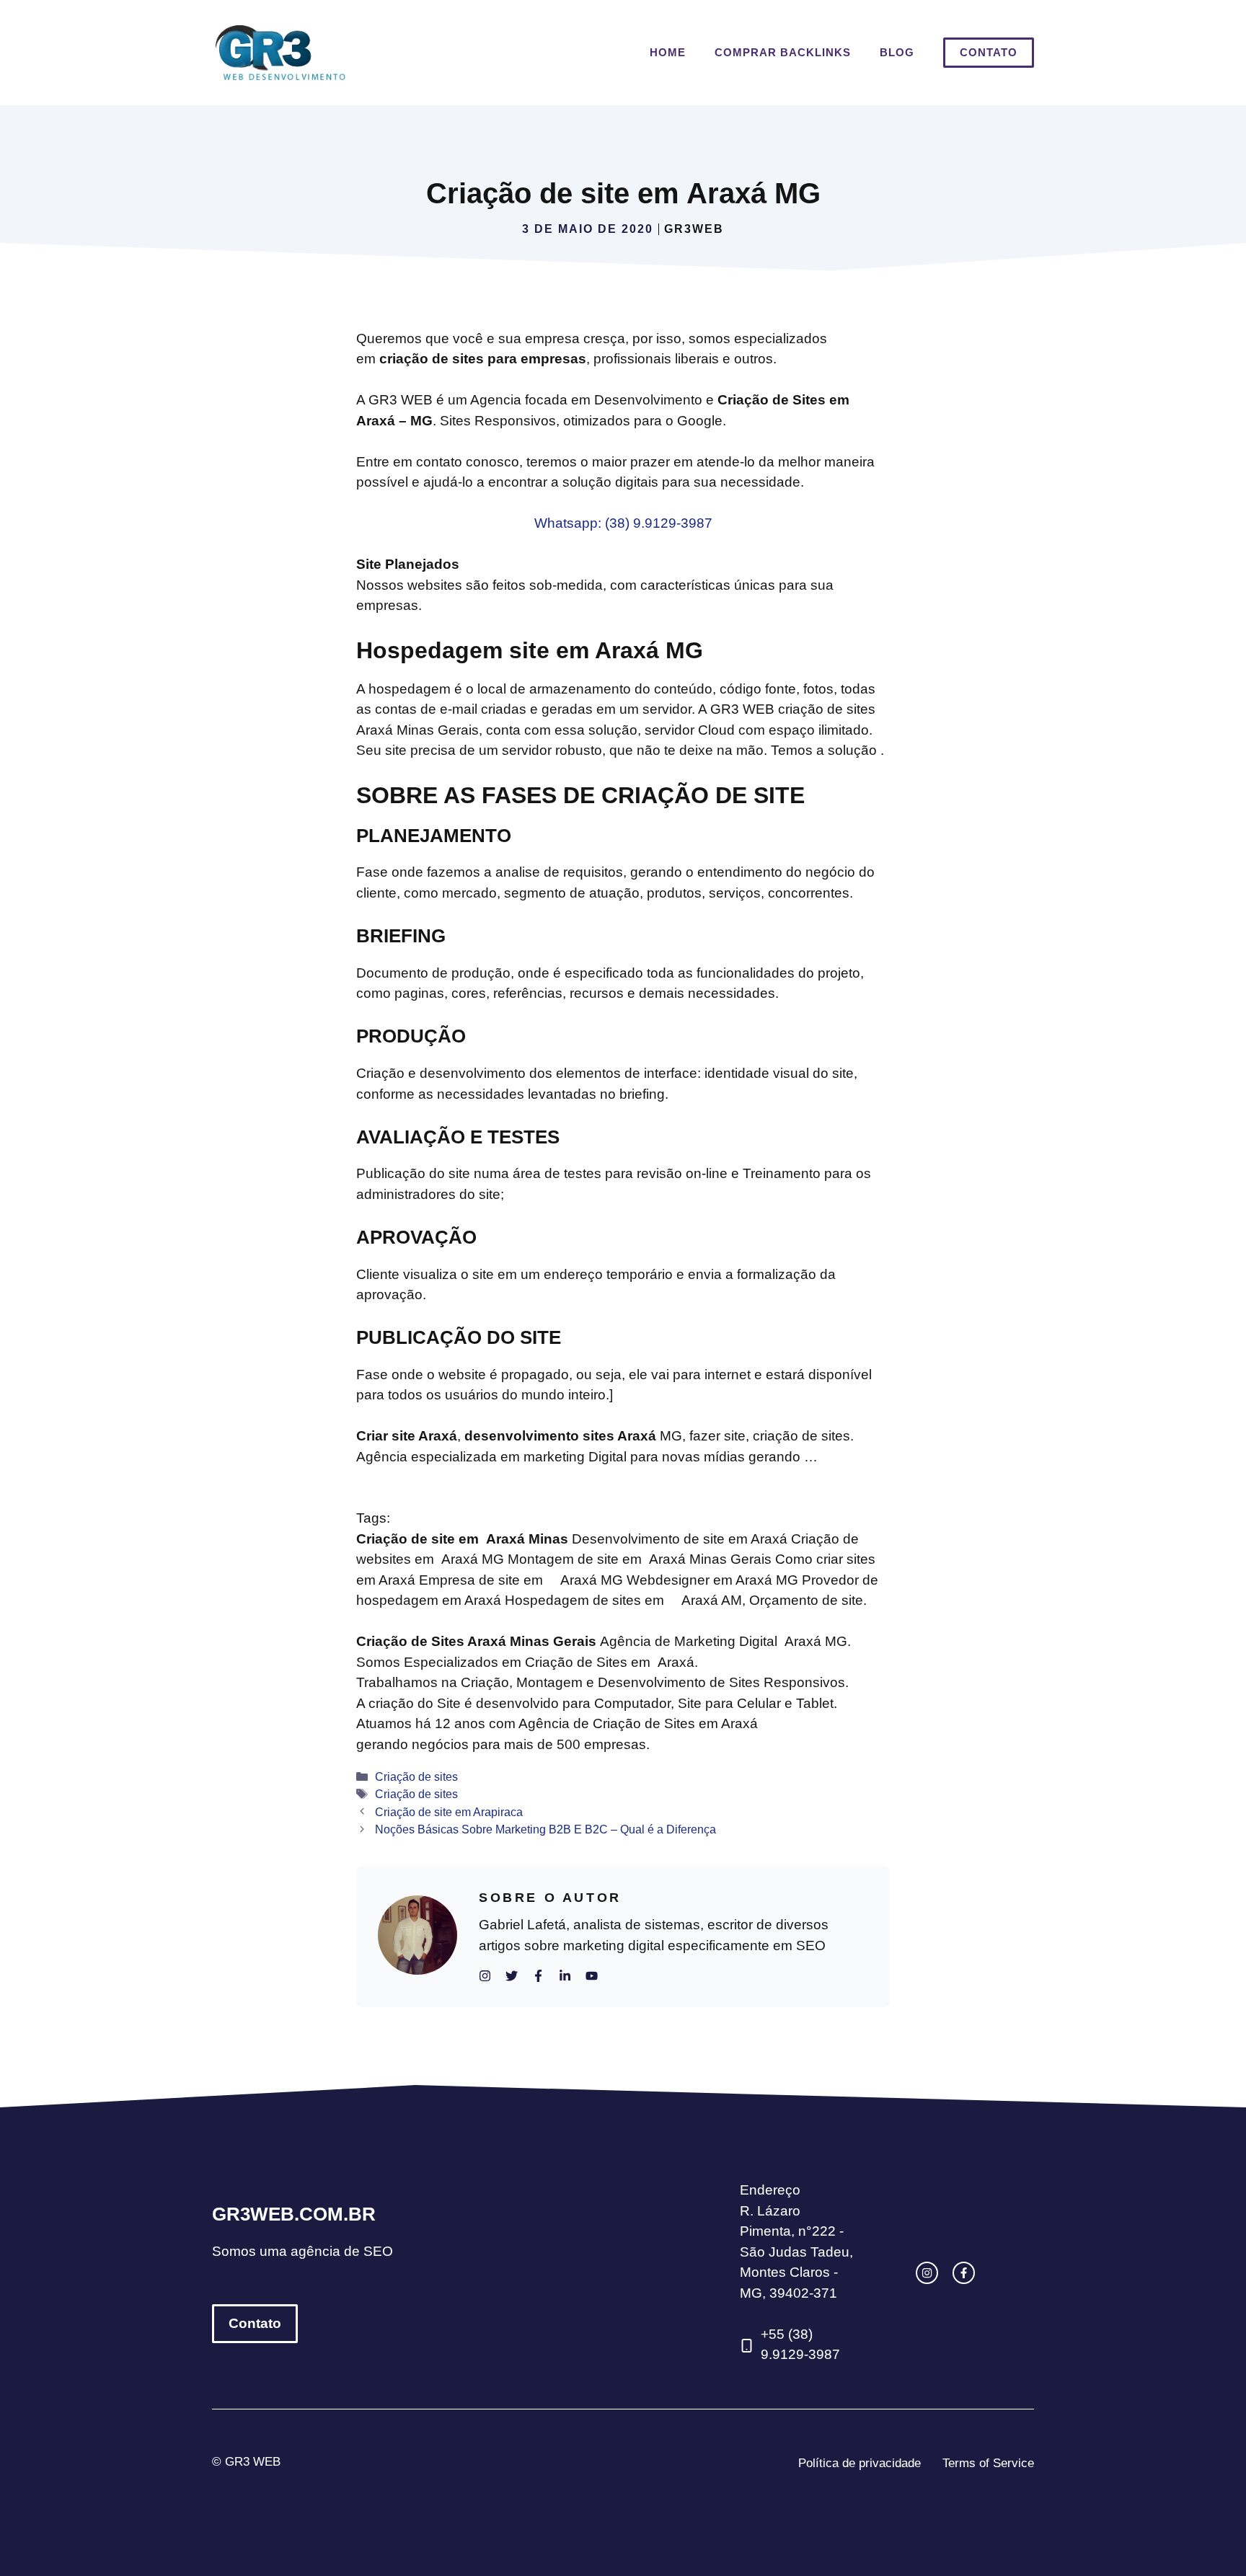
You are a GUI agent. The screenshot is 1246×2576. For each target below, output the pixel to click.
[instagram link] (927, 2273)
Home (668, 52)
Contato (989, 52)
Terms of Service (988, 2463)
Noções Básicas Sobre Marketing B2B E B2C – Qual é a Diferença (545, 1829)
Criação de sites (416, 1776)
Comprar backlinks (783, 52)
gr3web (694, 229)
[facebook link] (964, 2273)
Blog (897, 52)
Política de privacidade (860, 2463)
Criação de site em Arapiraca (449, 1812)
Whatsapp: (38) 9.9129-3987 (623, 523)
